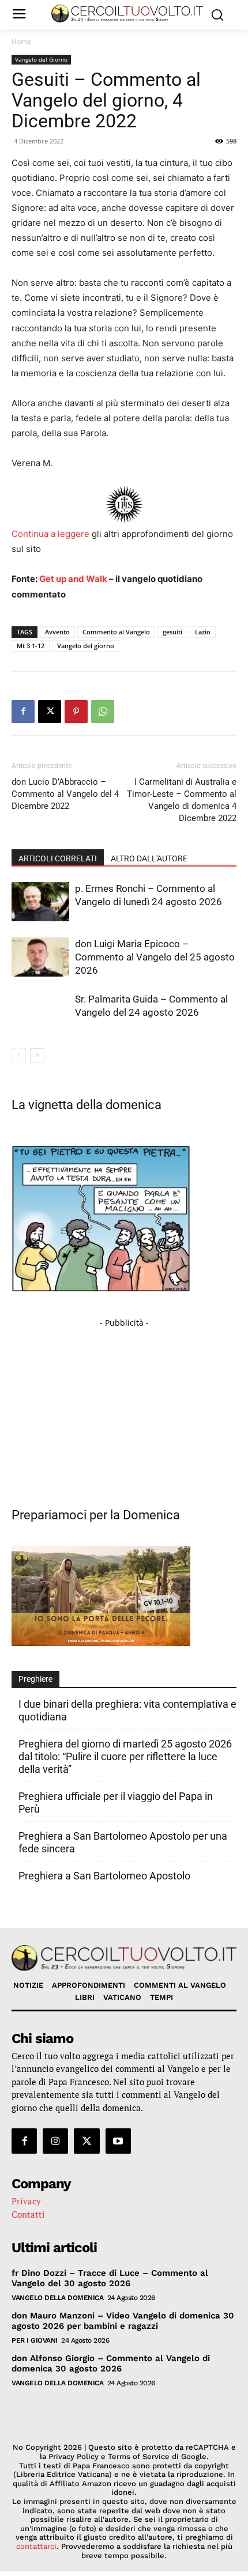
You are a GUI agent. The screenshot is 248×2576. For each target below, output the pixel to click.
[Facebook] (23, 712)
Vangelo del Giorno (41, 59)
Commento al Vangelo (116, 632)
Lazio (203, 632)
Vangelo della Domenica (57, 2298)
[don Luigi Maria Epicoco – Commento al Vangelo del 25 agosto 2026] (40, 957)
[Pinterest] (76, 712)
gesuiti (172, 632)
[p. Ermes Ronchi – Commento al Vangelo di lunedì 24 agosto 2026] (40, 902)
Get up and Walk (73, 579)
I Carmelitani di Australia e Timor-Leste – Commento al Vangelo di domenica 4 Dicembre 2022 (182, 800)
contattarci (36, 2546)
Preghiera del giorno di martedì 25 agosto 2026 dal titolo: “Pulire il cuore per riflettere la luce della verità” (125, 1756)
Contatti (28, 2214)
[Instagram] (55, 2141)
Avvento (57, 632)
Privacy (26, 2201)
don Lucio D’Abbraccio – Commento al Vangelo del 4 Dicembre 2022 (65, 794)
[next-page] (37, 1055)
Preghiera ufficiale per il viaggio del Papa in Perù (116, 1803)
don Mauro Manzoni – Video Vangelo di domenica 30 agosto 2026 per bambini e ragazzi (123, 2321)
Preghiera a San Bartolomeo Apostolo (104, 1876)
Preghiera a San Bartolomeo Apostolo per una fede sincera (123, 1842)
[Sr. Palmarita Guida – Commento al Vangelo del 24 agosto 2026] (40, 1013)
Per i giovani (35, 2340)
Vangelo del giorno (86, 646)
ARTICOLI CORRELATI (58, 858)
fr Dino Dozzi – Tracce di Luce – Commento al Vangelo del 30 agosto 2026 (110, 2278)
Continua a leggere (50, 534)
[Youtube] (118, 2141)
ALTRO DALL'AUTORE (149, 858)
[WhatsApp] (103, 712)
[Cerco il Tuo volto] (127, 14)
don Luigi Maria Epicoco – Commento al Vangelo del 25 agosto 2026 (155, 957)
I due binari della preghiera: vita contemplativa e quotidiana (127, 1710)
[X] (50, 712)
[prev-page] (19, 1055)
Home (21, 41)
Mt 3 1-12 (31, 646)
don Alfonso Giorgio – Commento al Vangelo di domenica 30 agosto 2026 (111, 2363)
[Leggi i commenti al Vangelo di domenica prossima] (101, 1643)
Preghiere (35, 1679)
